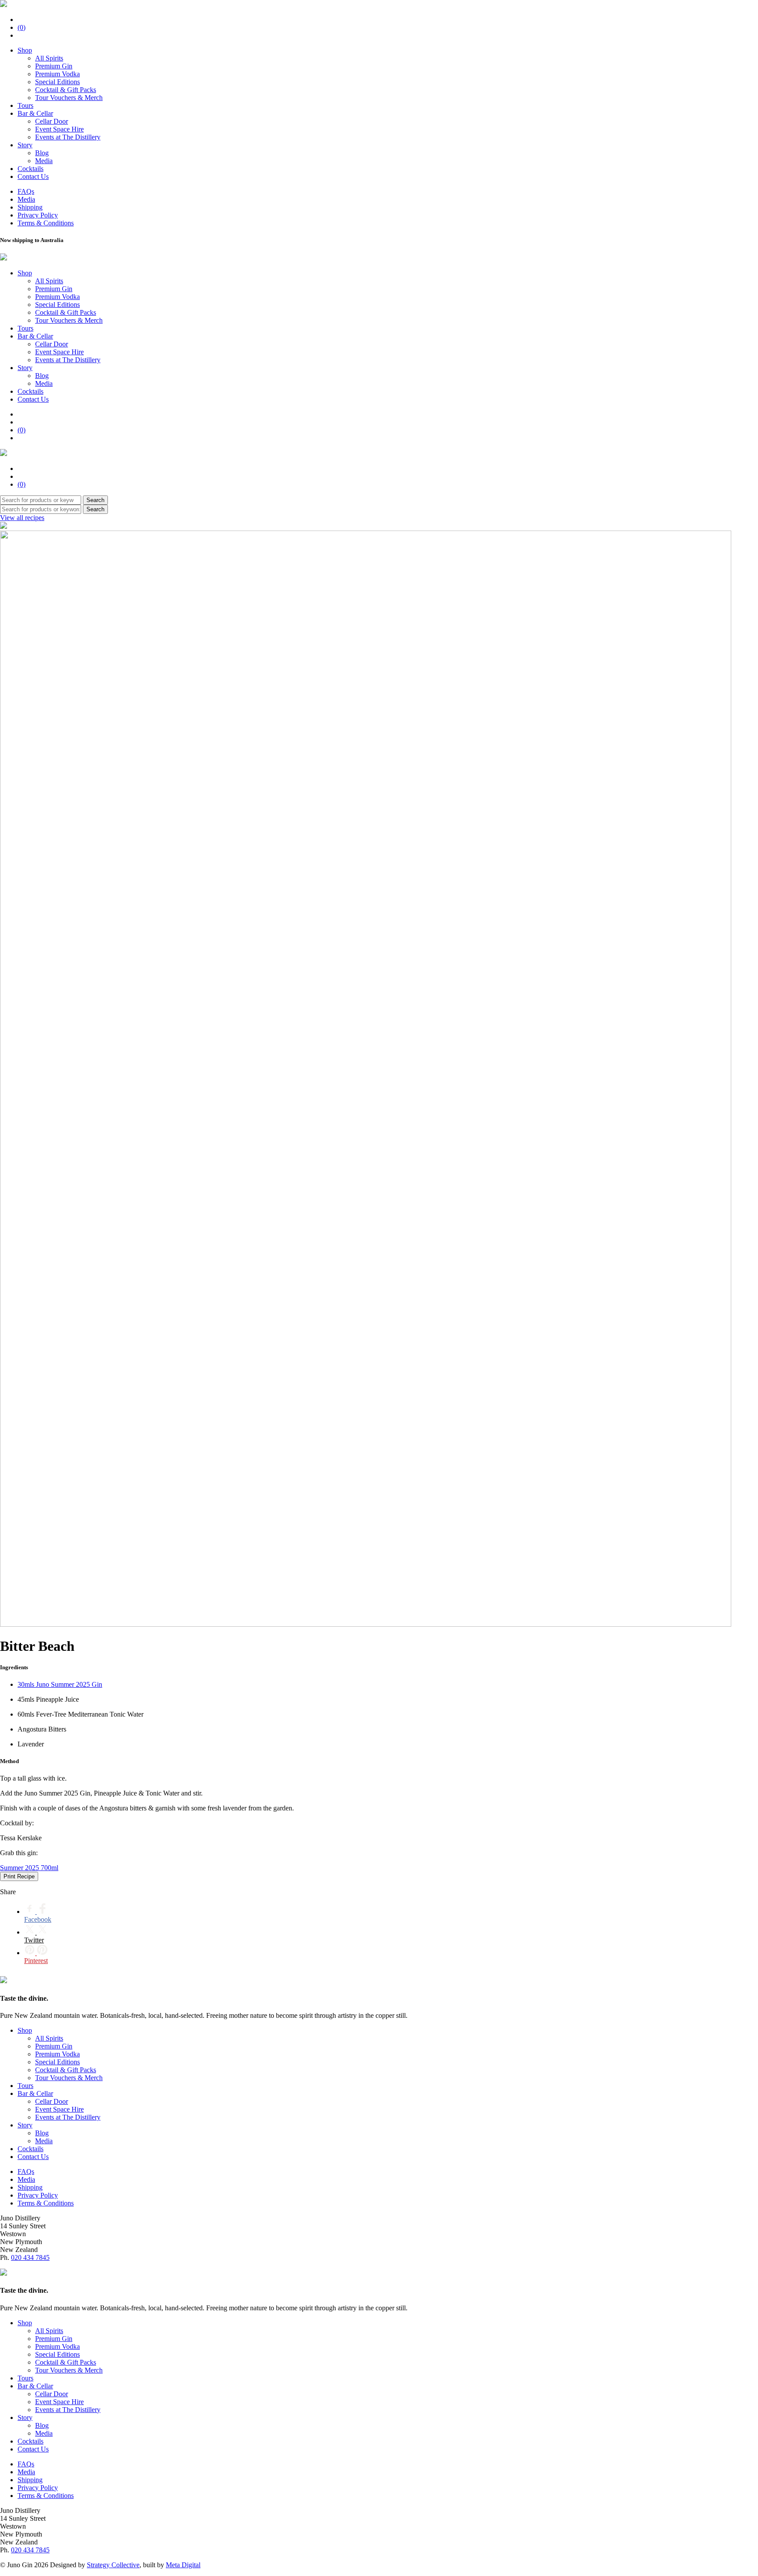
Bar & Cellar (35, 113)
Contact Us (33, 176)
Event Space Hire (59, 129)
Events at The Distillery (68, 137)
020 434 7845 (30, 2257)
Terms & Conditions (46, 223)
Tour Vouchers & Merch (69, 98)
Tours (25, 105)
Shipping (30, 207)
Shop (25, 50)
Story (25, 145)
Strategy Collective (113, 2565)
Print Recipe (19, 1876)
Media (44, 161)
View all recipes (22, 518)
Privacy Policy (38, 215)
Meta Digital (183, 2565)
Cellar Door (52, 121)
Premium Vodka (57, 74)
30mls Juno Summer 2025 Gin (60, 1684)
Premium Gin (54, 66)
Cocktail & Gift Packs (66, 90)
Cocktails (30, 169)
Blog (42, 153)
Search (95, 500)
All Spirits (49, 58)
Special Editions (57, 82)
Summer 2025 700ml (29, 1868)
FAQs (26, 191)
